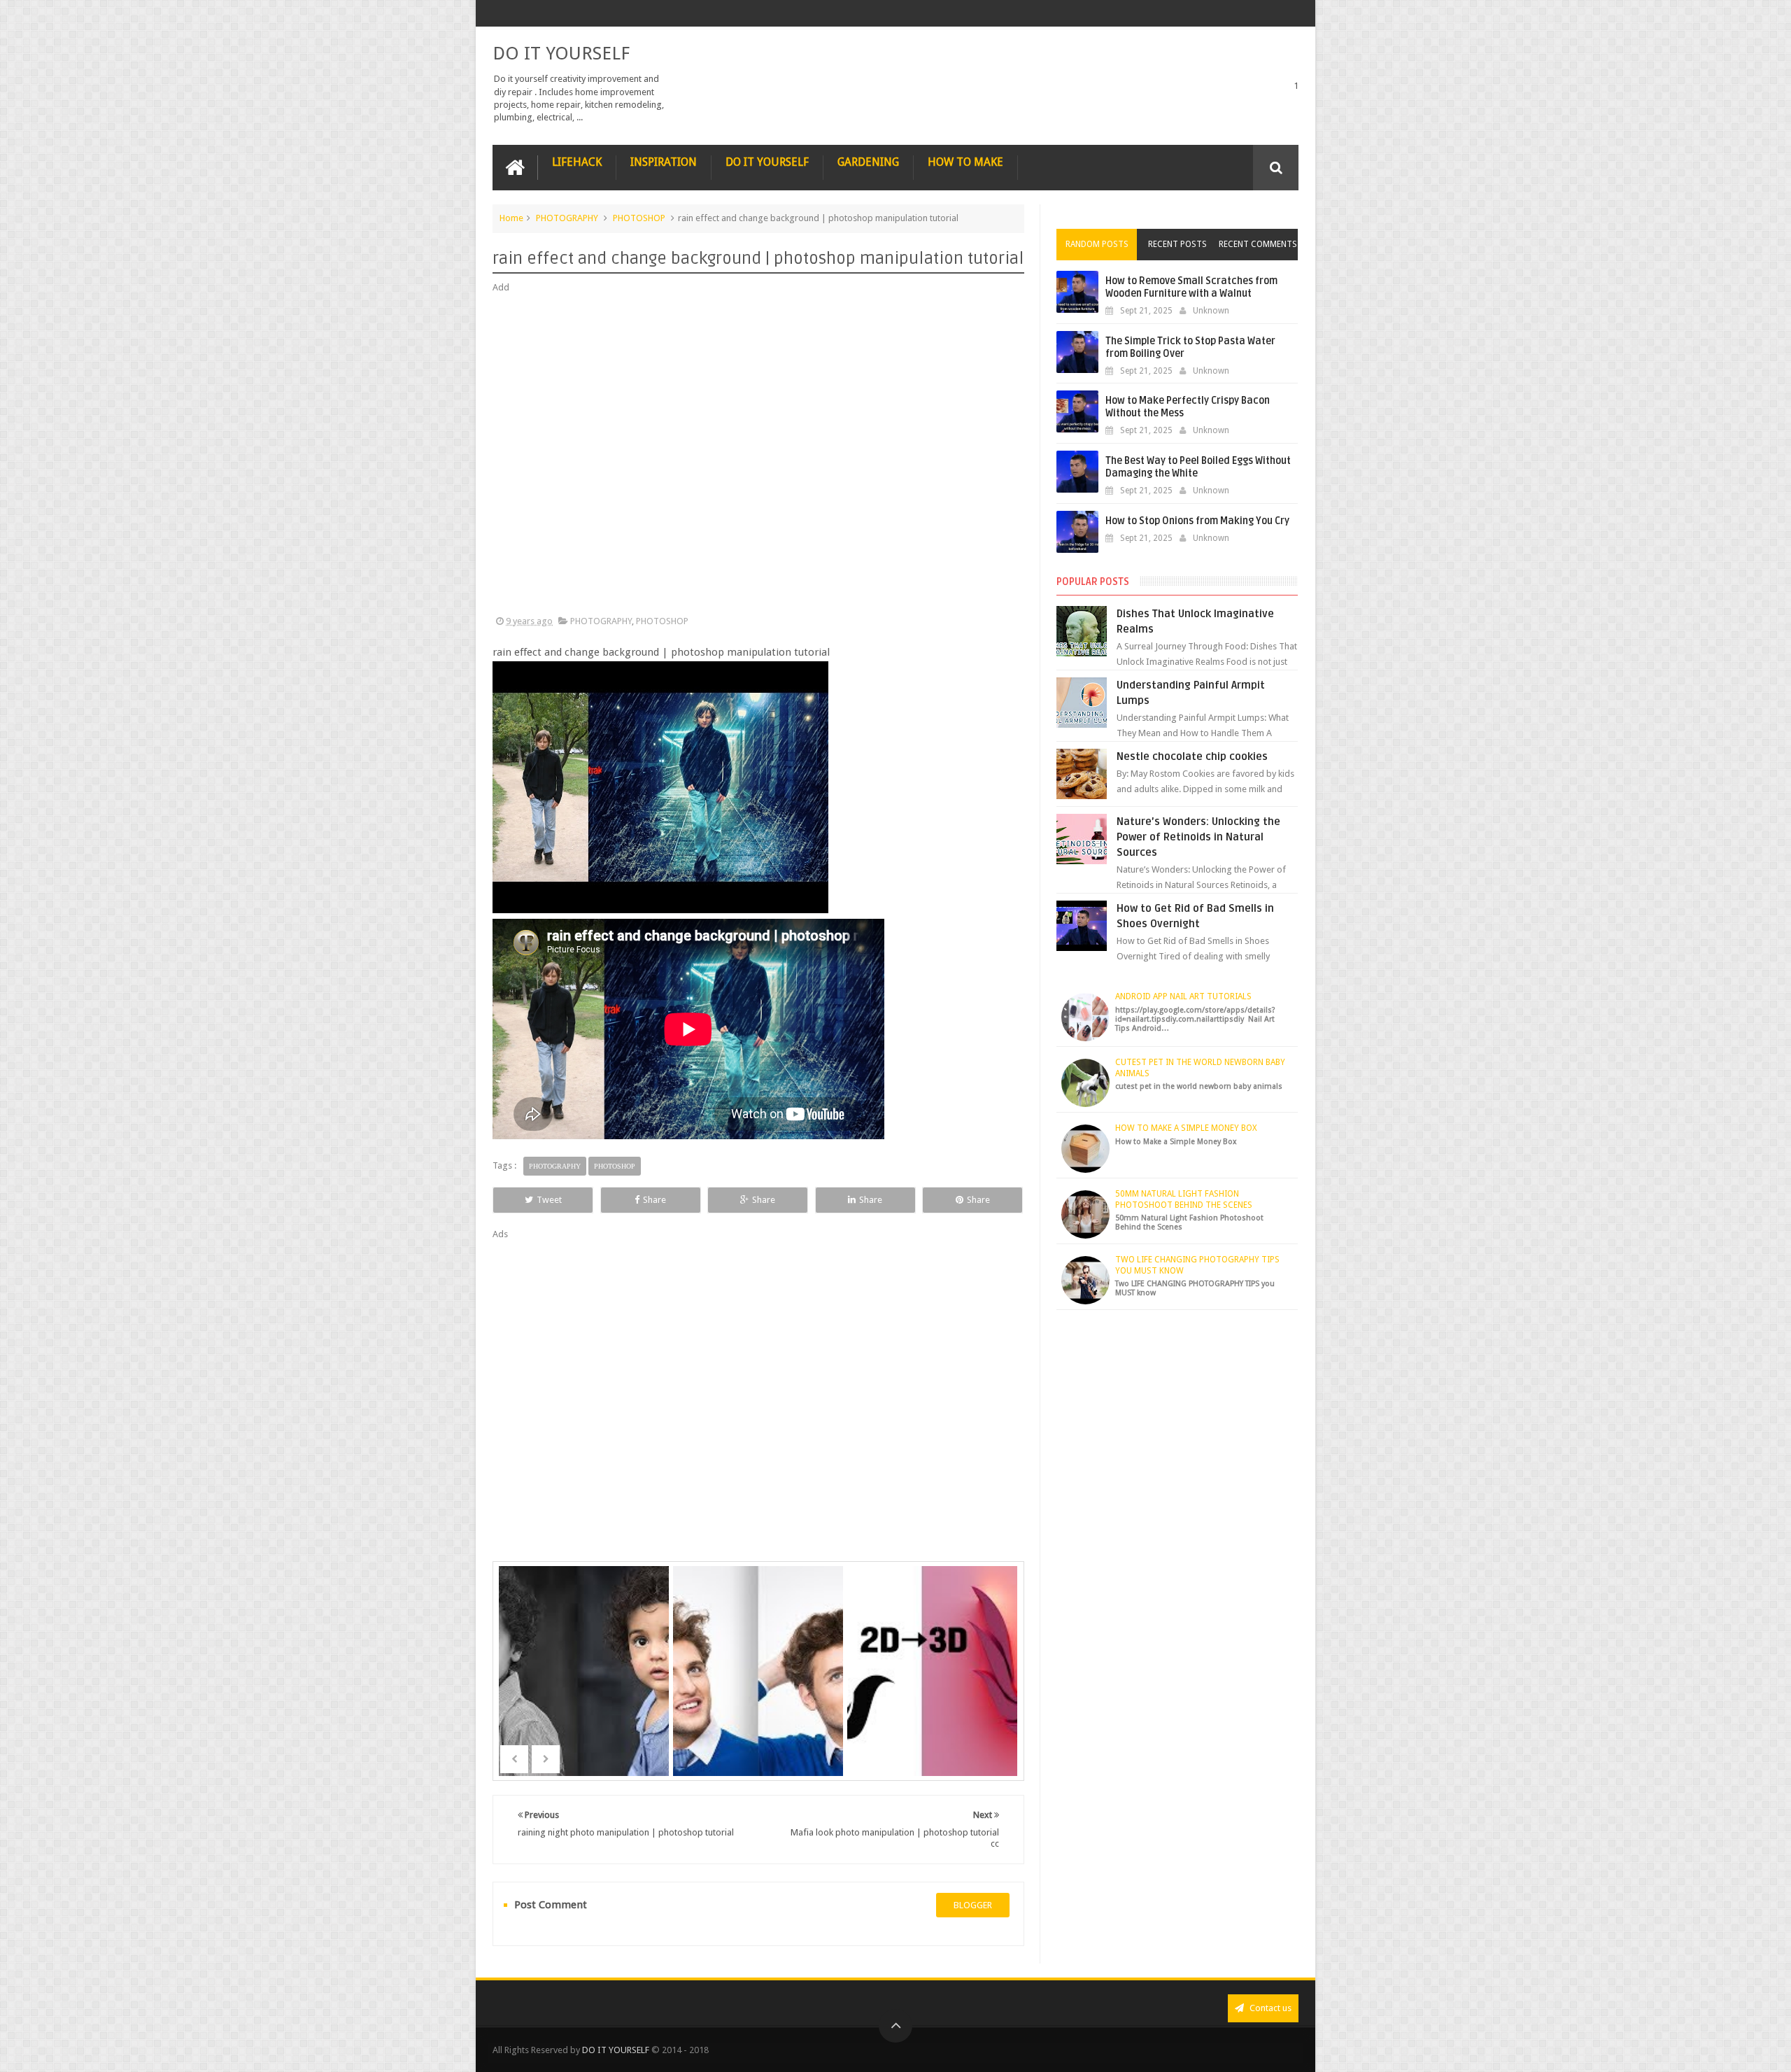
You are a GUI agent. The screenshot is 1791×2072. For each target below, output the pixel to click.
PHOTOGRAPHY (567, 218)
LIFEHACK (577, 162)
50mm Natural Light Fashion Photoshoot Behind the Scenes (1184, 1199)
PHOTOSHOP (639, 218)
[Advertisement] (758, 455)
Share (654, 1200)
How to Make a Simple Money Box (1186, 1128)
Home (511, 218)
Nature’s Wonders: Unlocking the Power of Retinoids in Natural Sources (1198, 837)
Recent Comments (1258, 244)
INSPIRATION (664, 162)
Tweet (549, 1200)
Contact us (1269, 2008)
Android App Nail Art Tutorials (1183, 996)
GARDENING (868, 162)
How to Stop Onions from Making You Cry (1197, 521)
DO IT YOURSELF (561, 53)
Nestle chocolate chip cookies (1192, 756)
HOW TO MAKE (965, 162)
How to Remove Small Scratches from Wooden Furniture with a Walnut (1191, 287)
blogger (973, 1905)
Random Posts (1097, 244)
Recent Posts (1177, 244)
